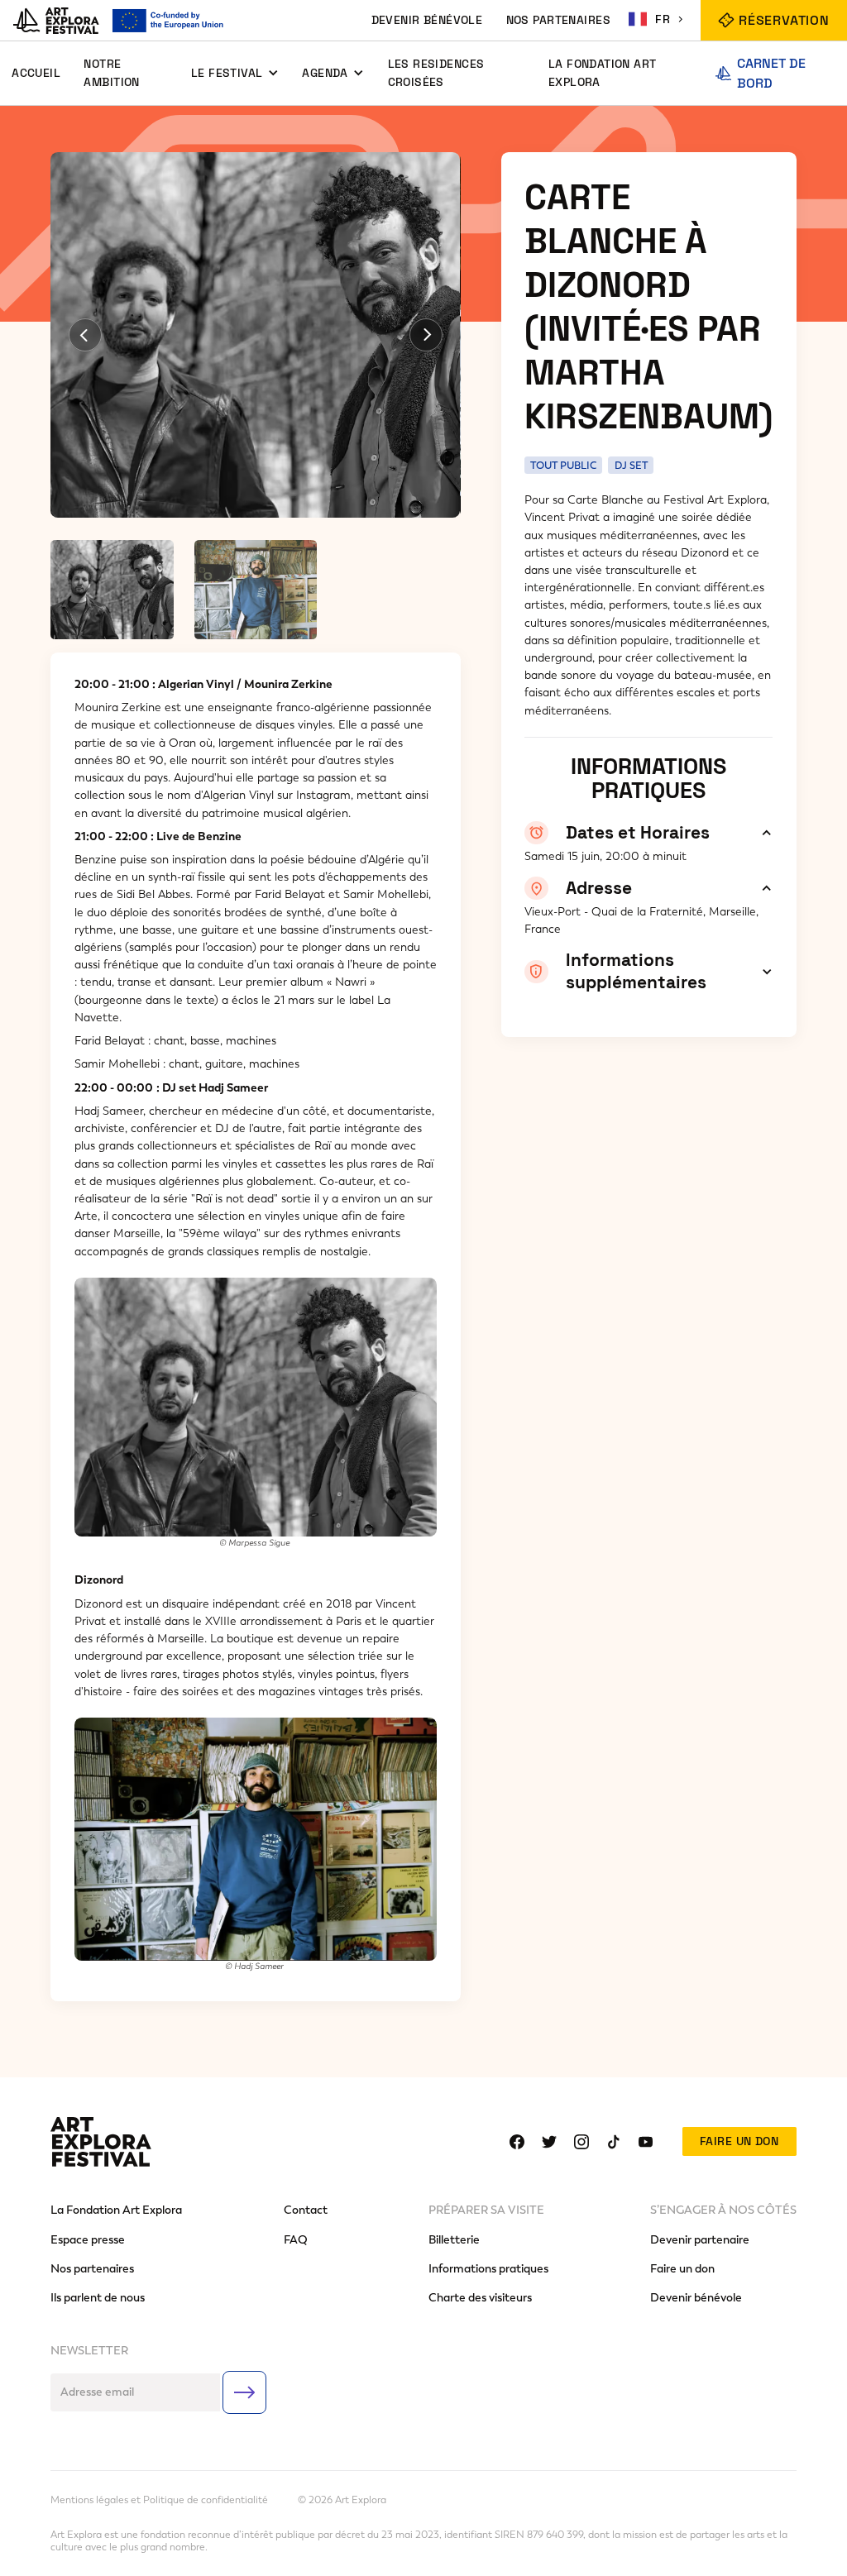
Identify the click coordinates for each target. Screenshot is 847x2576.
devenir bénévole (427, 20)
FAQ (296, 2240)
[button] (235, 73)
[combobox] (658, 19)
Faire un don (739, 2141)
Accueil (36, 73)
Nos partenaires (92, 2269)
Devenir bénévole (696, 2298)
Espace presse (88, 2240)
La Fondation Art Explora (603, 72)
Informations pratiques (488, 2269)
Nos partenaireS (558, 20)
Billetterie (454, 2240)
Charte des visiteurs (480, 2298)
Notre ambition (111, 72)
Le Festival (227, 73)
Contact (306, 2210)
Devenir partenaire (700, 2240)
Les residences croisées (436, 72)
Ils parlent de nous (98, 2298)
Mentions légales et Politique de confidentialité (159, 2500)
